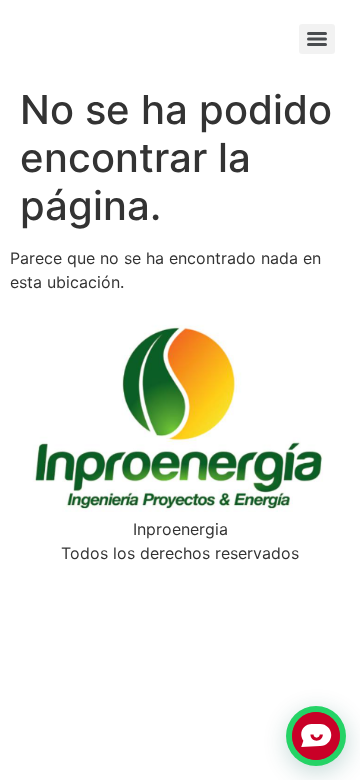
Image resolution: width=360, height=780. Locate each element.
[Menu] (317, 39)
